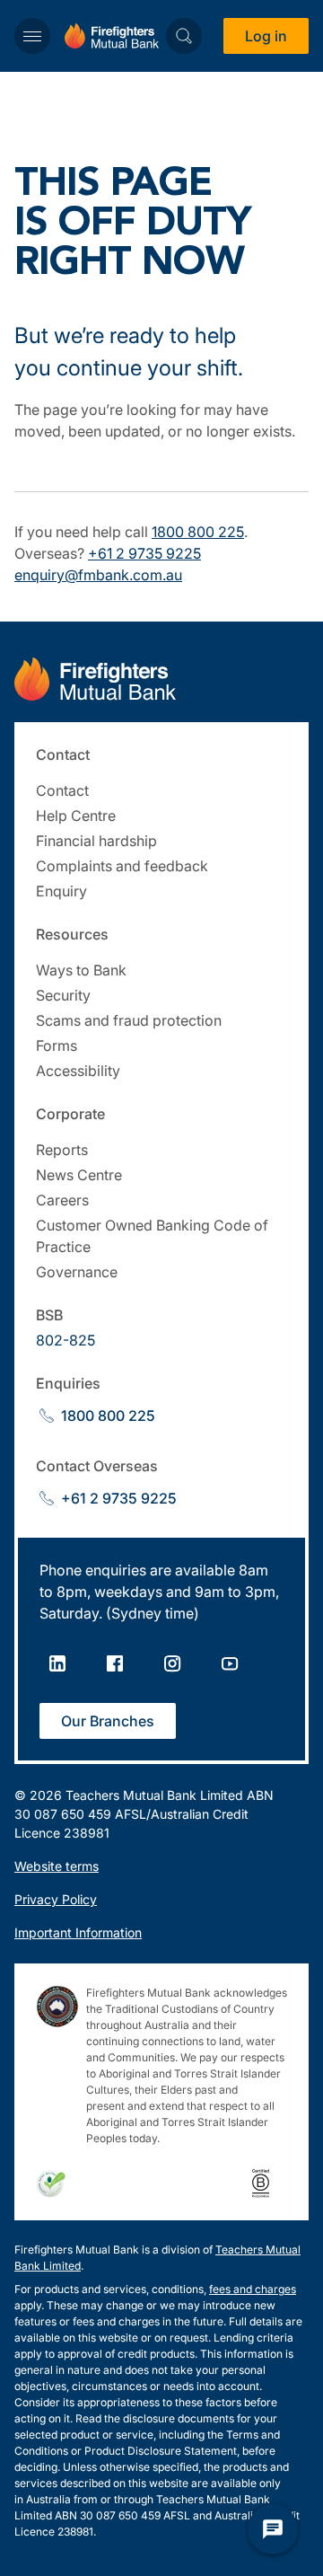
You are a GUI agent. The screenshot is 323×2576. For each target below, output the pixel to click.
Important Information (78, 1932)
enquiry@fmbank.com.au (98, 575)
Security (63, 995)
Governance (77, 1272)
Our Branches (108, 1721)
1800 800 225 (198, 532)
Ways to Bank (81, 970)
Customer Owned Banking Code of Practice (152, 1236)
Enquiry (61, 891)
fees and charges (253, 2289)
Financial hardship (96, 841)
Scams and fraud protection (129, 1020)
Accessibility (78, 1071)
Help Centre (76, 816)
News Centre (79, 1175)
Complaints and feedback (122, 866)
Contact (62, 790)
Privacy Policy (56, 1899)
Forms (57, 1045)
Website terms (57, 1866)
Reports (62, 1150)
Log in (266, 36)
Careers (62, 1200)
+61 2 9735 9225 (144, 553)
